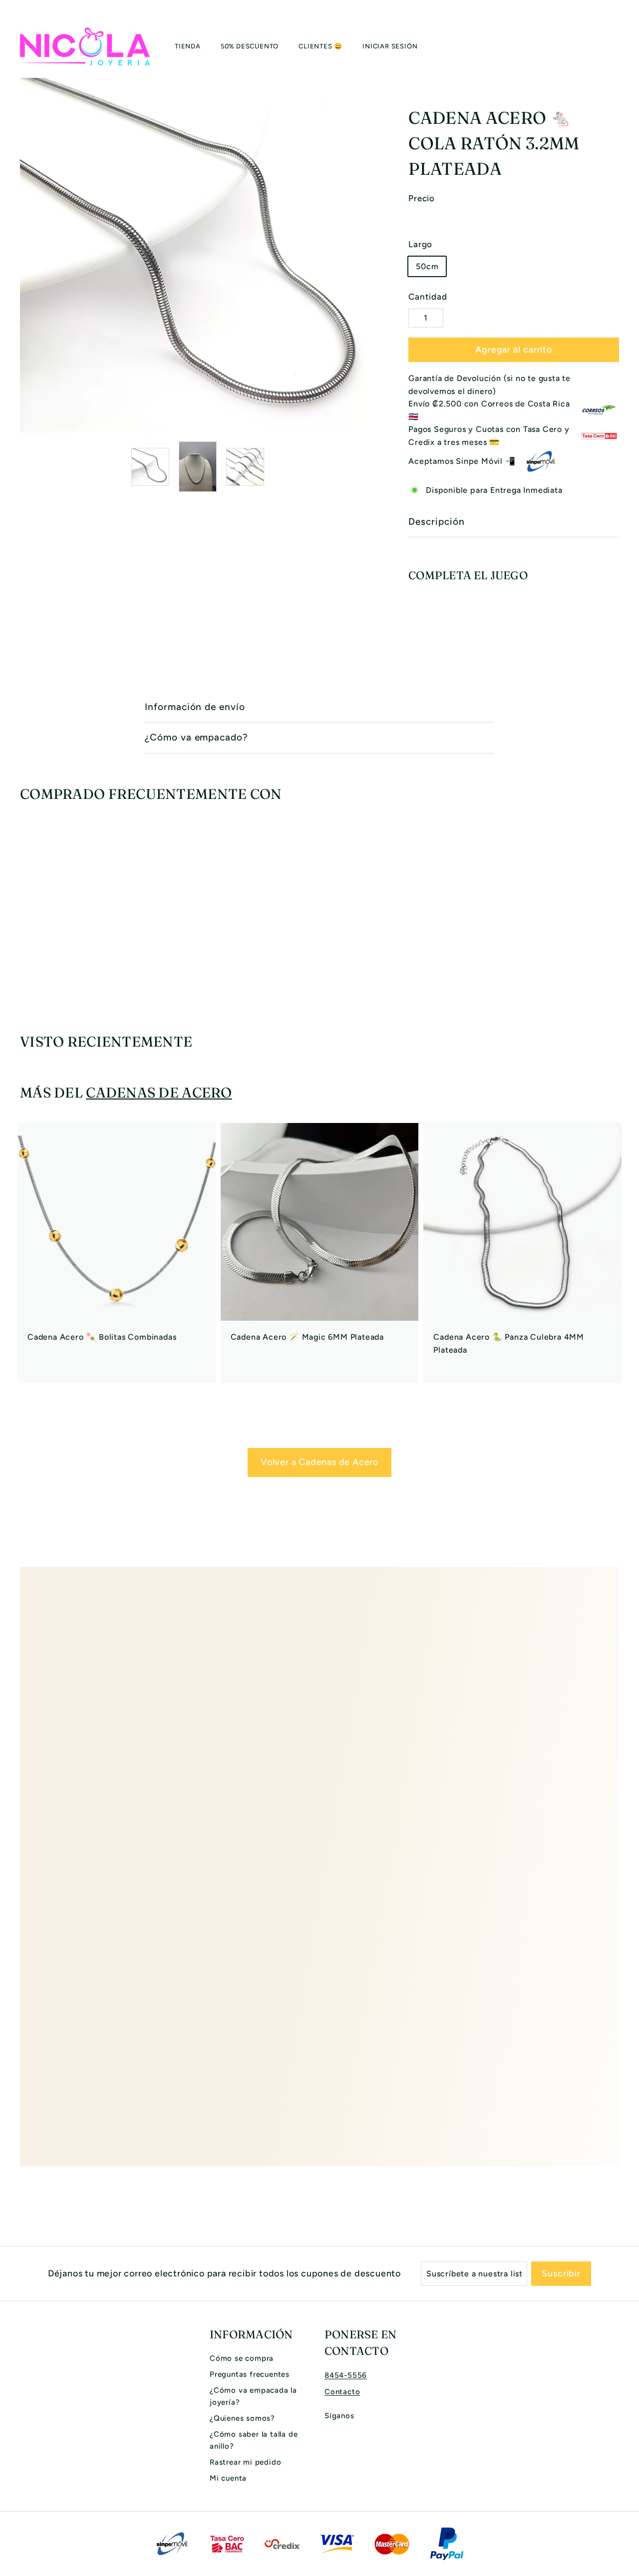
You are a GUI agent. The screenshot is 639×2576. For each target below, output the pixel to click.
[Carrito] (619, 46)
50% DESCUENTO (250, 46)
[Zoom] (197, 255)
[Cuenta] (607, 46)
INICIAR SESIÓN (390, 46)
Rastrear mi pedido (245, 2462)
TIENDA (188, 46)
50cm (427, 266)
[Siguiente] (369, 467)
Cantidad (428, 297)
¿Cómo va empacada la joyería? (253, 2396)
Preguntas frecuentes (250, 2374)
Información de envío (195, 707)
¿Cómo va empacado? (196, 737)
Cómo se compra (242, 2358)
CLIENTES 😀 (320, 46)
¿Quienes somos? (242, 2418)
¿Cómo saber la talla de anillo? (254, 2440)
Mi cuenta (228, 2478)
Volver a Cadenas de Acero (319, 1462)
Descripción (436, 522)
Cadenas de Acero (159, 1093)
